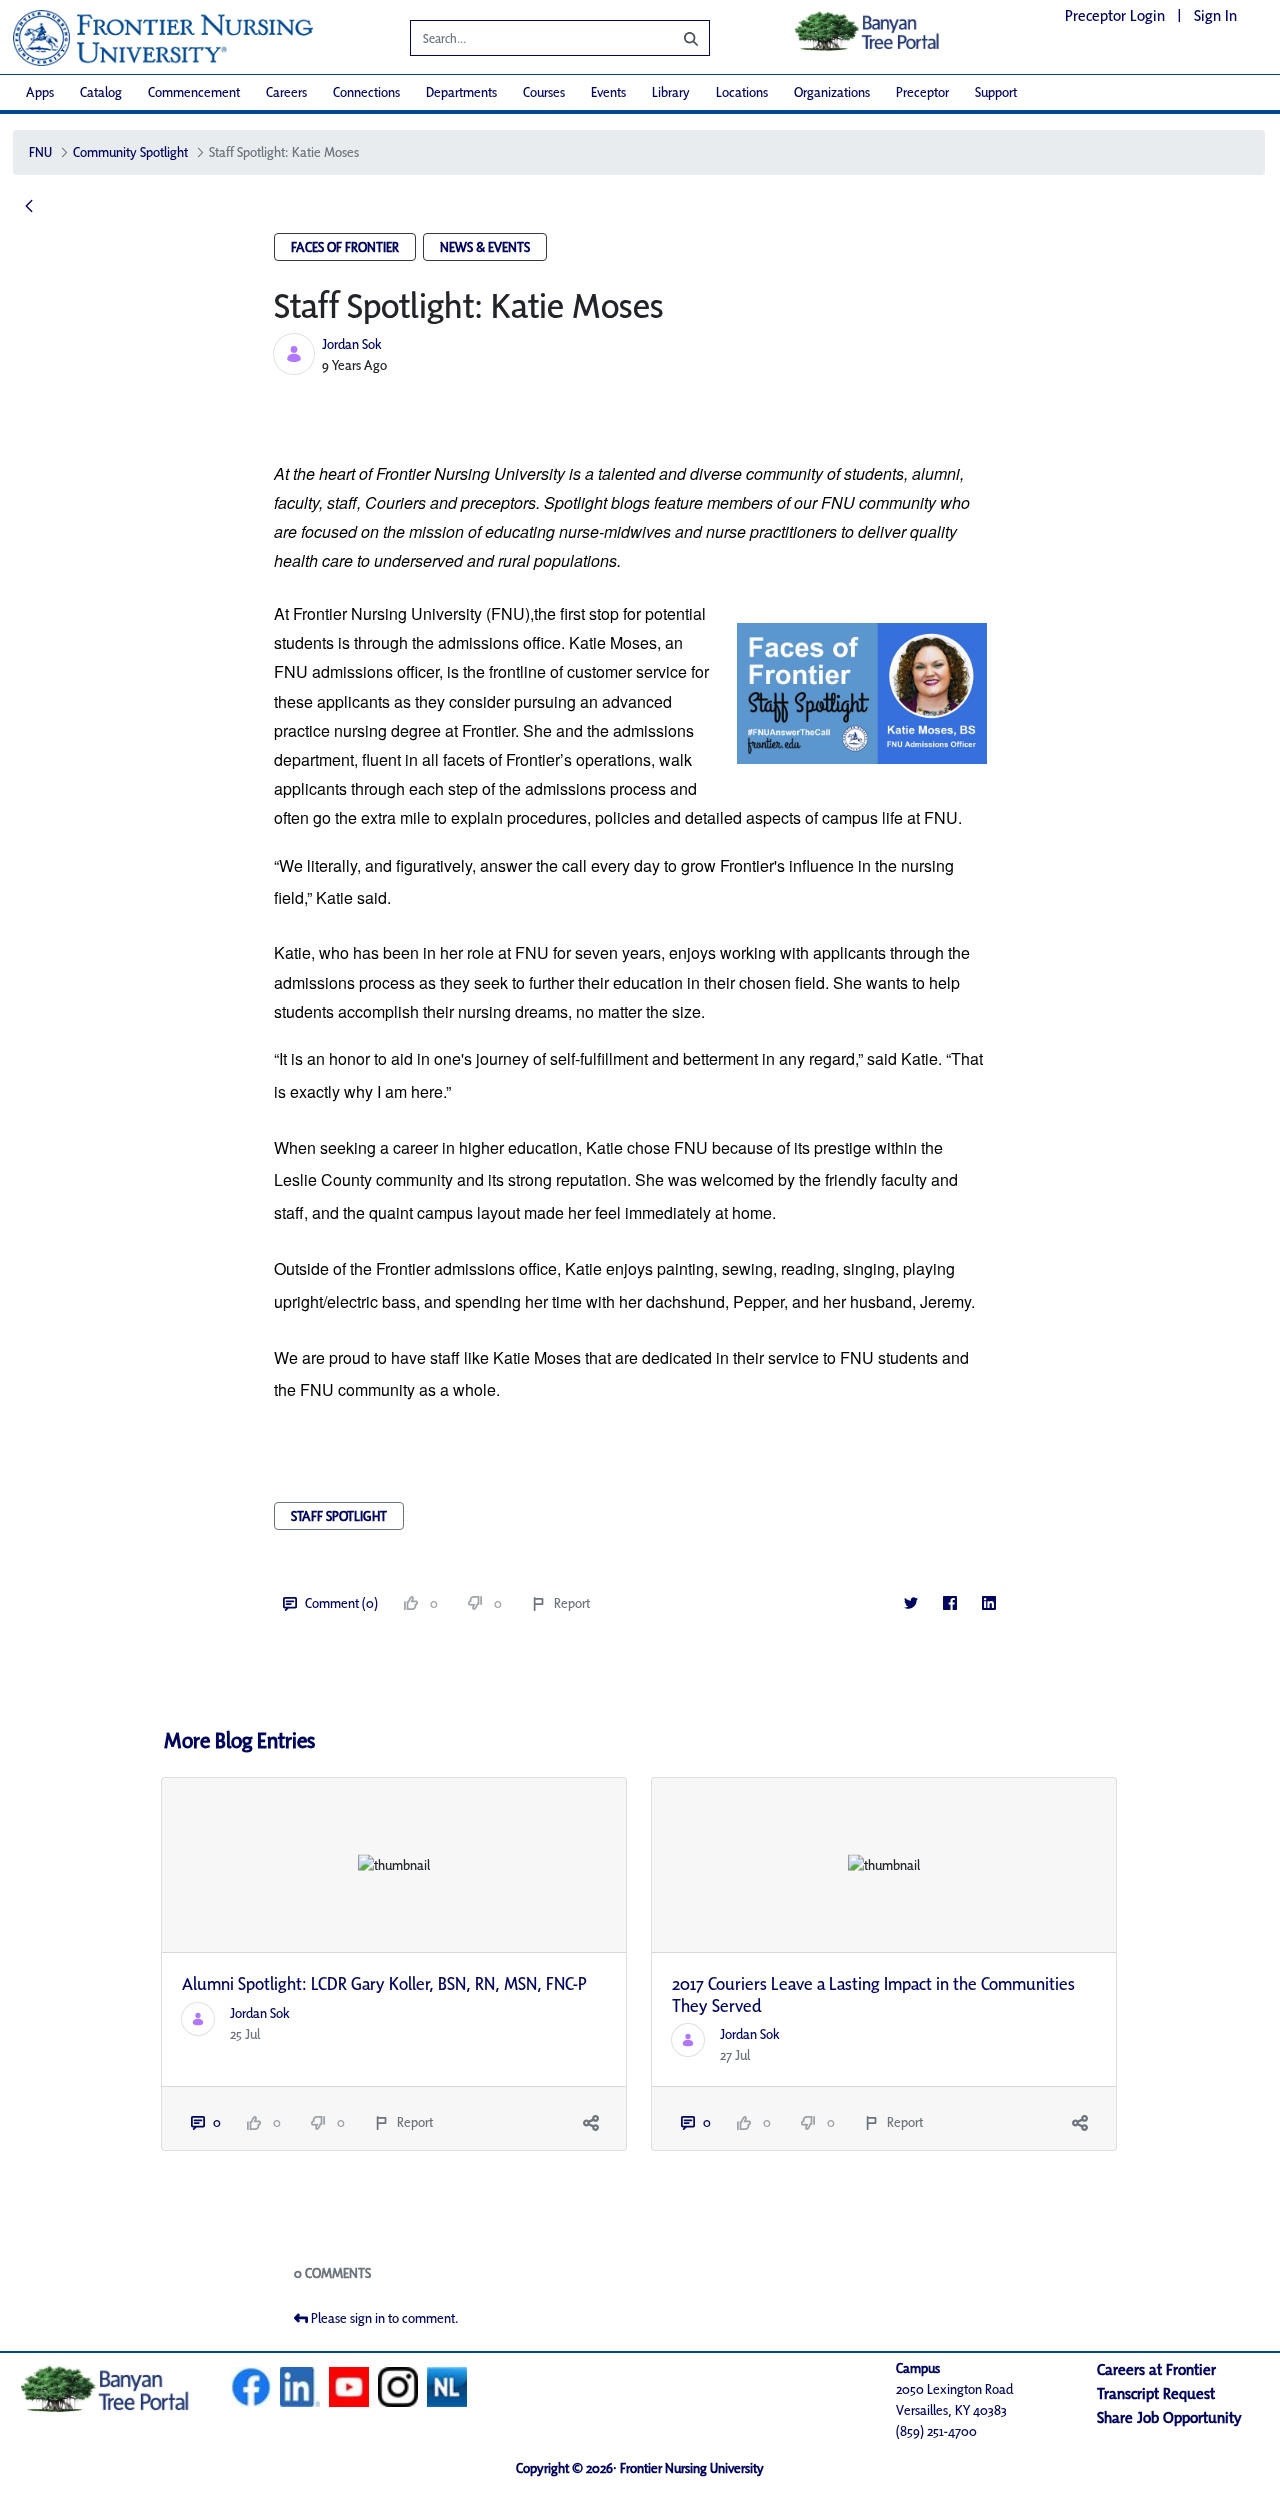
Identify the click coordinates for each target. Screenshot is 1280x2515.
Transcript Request (1156, 2393)
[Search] (676, 38)
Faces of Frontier (345, 247)
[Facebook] (949, 1603)
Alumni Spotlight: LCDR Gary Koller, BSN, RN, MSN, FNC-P (384, 1983)
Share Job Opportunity (1169, 2417)
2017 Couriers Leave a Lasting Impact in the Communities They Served (873, 1994)
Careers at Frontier (1156, 2369)
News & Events (485, 247)
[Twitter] (910, 1603)
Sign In (1215, 15)
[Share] (590, 2122)
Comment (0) (341, 1603)
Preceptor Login (1115, 15)
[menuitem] (40, 92)
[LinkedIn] (988, 1603)
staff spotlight (339, 1516)
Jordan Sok (352, 344)
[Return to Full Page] (29, 207)
